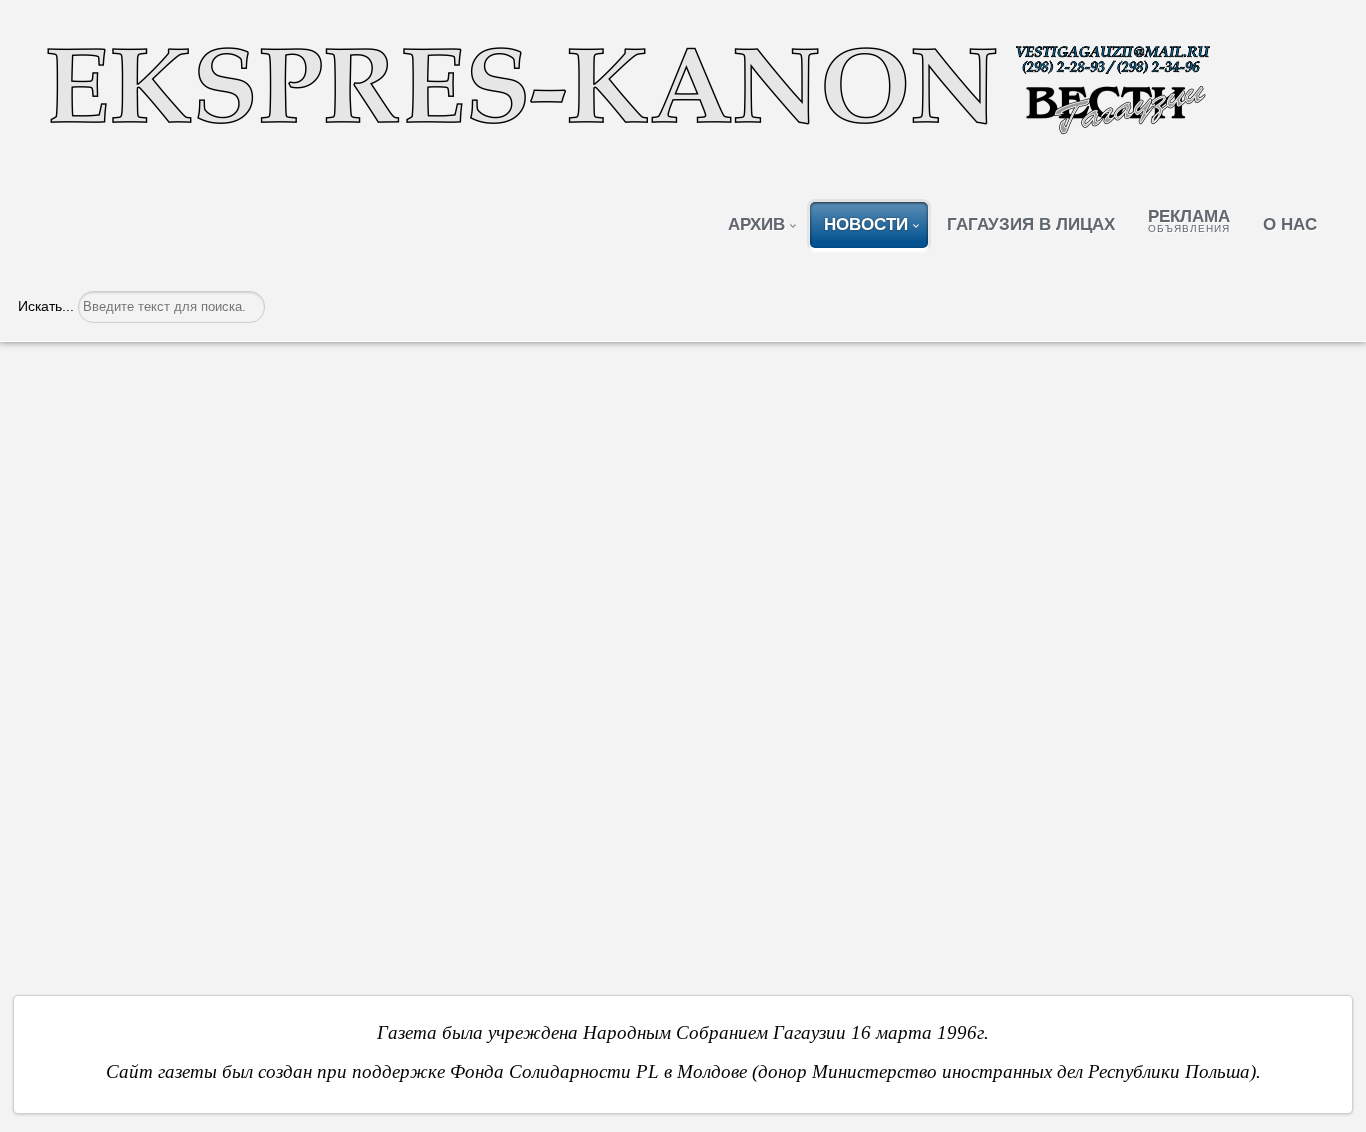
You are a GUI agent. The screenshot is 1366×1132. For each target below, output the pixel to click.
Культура (149, 442)
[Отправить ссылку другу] (1329, 439)
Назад (84, 824)
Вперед (1277, 824)
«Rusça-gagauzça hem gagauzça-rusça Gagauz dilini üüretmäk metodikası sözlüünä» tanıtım (576, 385)
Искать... (46, 306)
